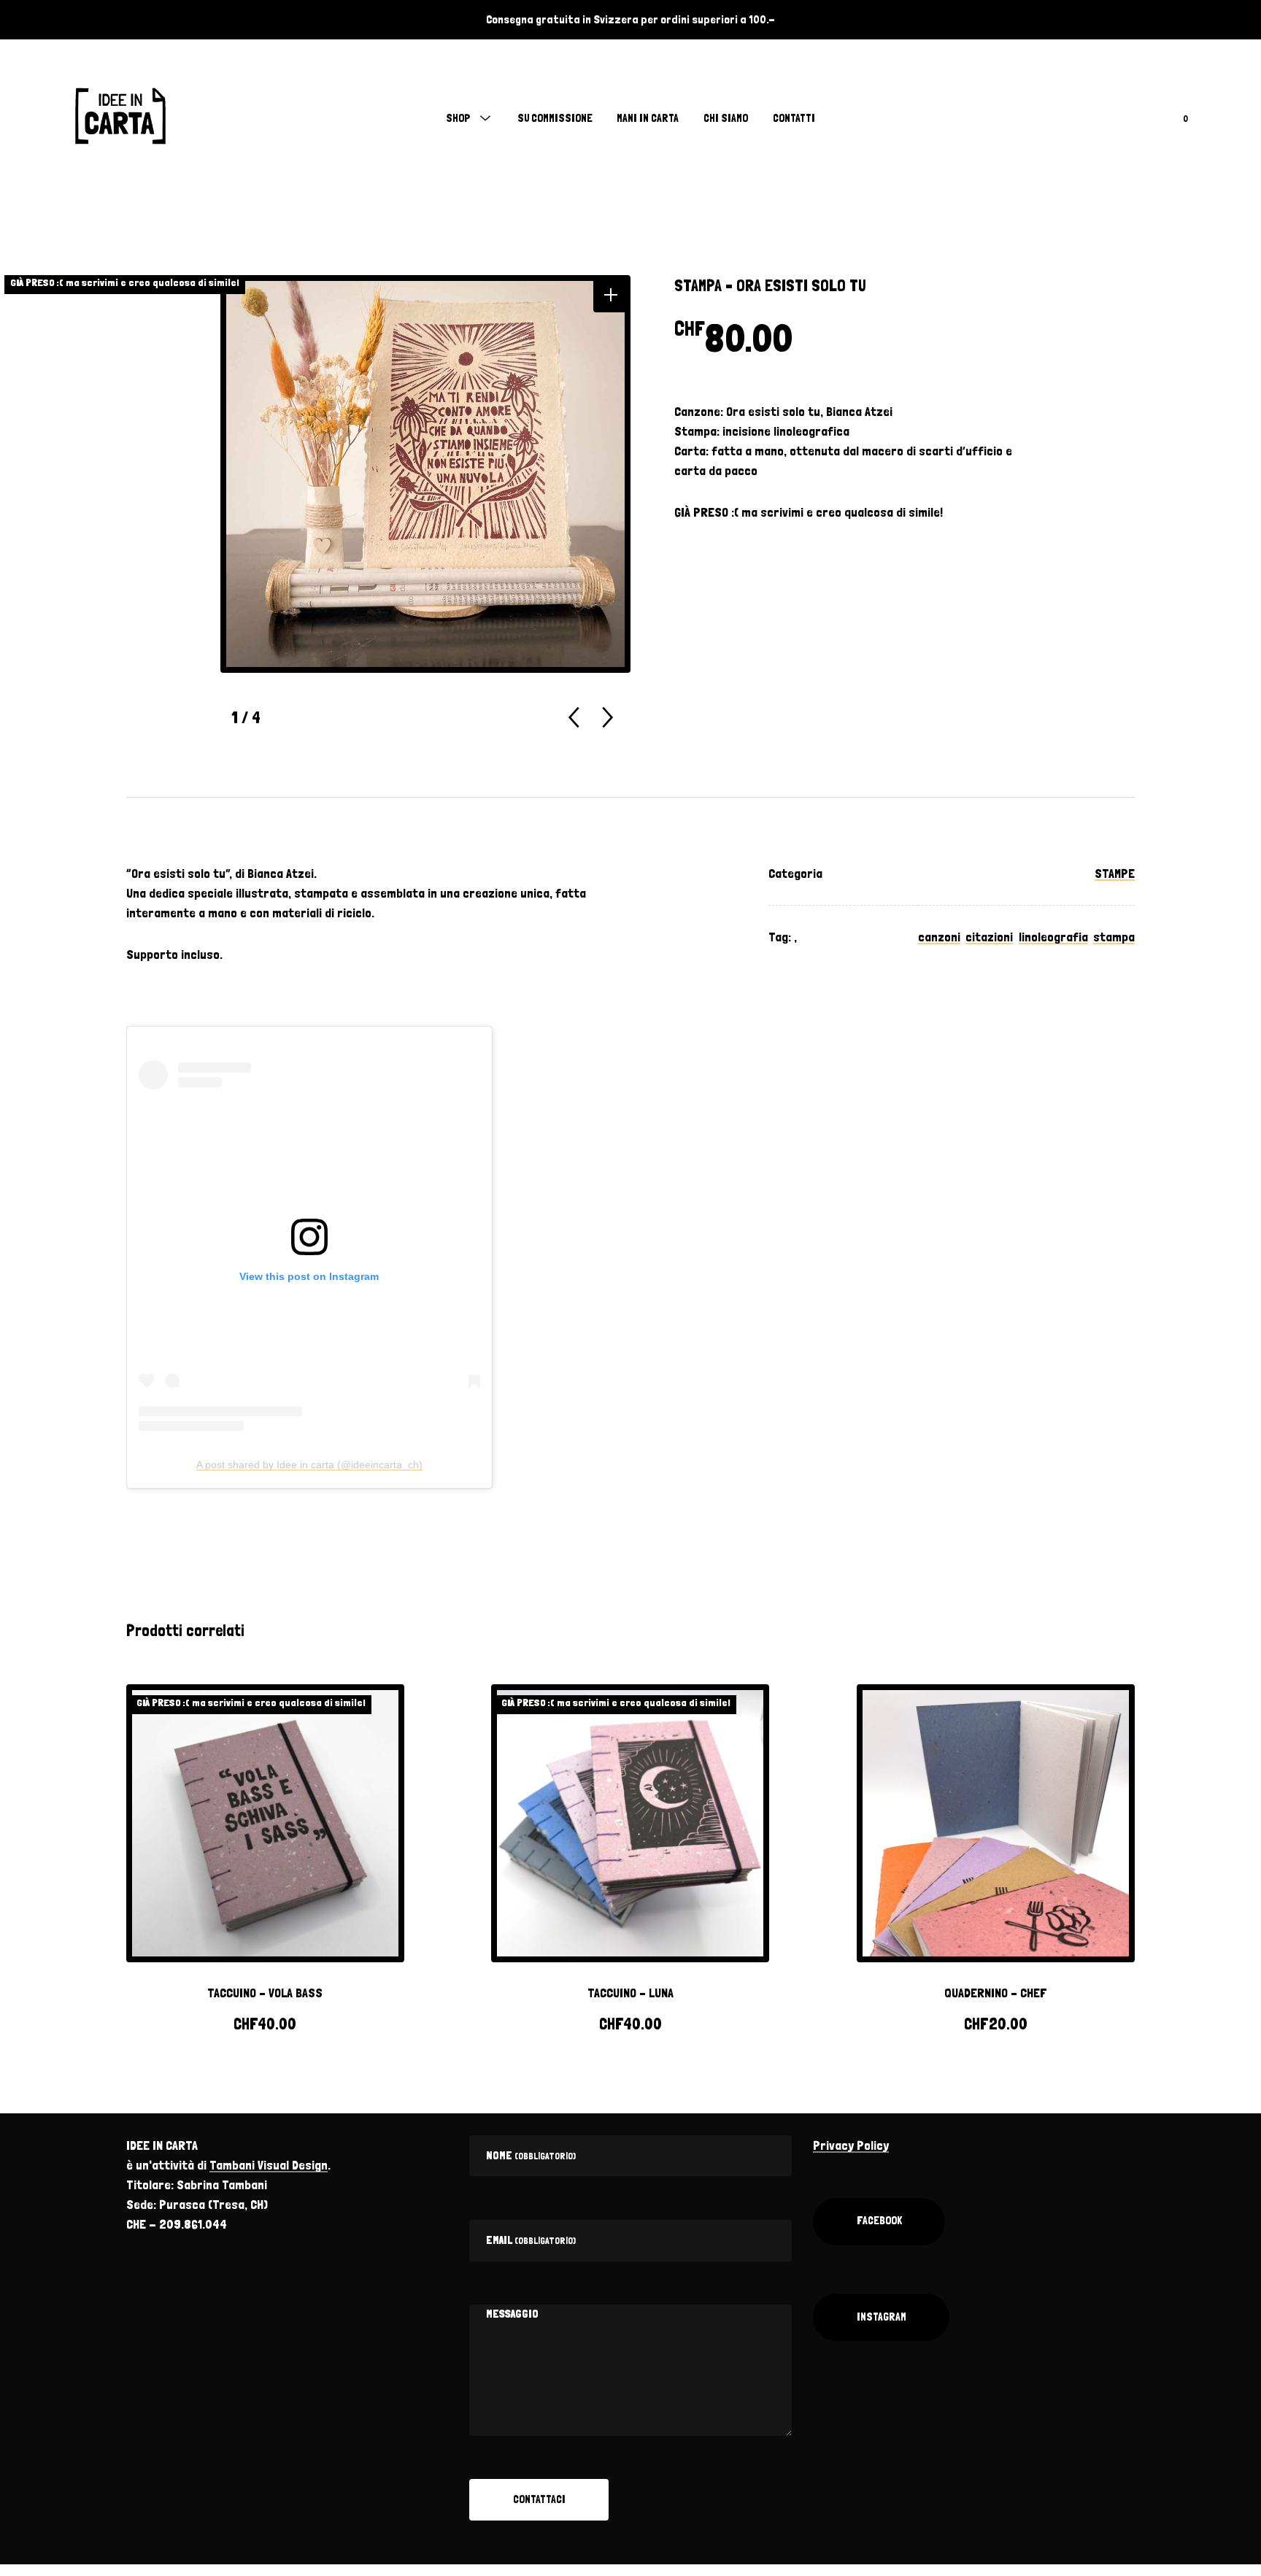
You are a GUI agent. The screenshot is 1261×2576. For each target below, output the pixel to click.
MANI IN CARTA (648, 118)
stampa (1114, 937)
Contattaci (539, 2499)
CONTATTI (794, 118)
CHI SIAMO (726, 118)
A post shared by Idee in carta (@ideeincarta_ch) (309, 1465)
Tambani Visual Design (269, 2165)
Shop (458, 118)
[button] (610, 295)
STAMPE (1115, 873)
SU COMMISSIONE (555, 118)
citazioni (989, 937)
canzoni (939, 937)
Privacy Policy (851, 2145)
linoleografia (1053, 937)
